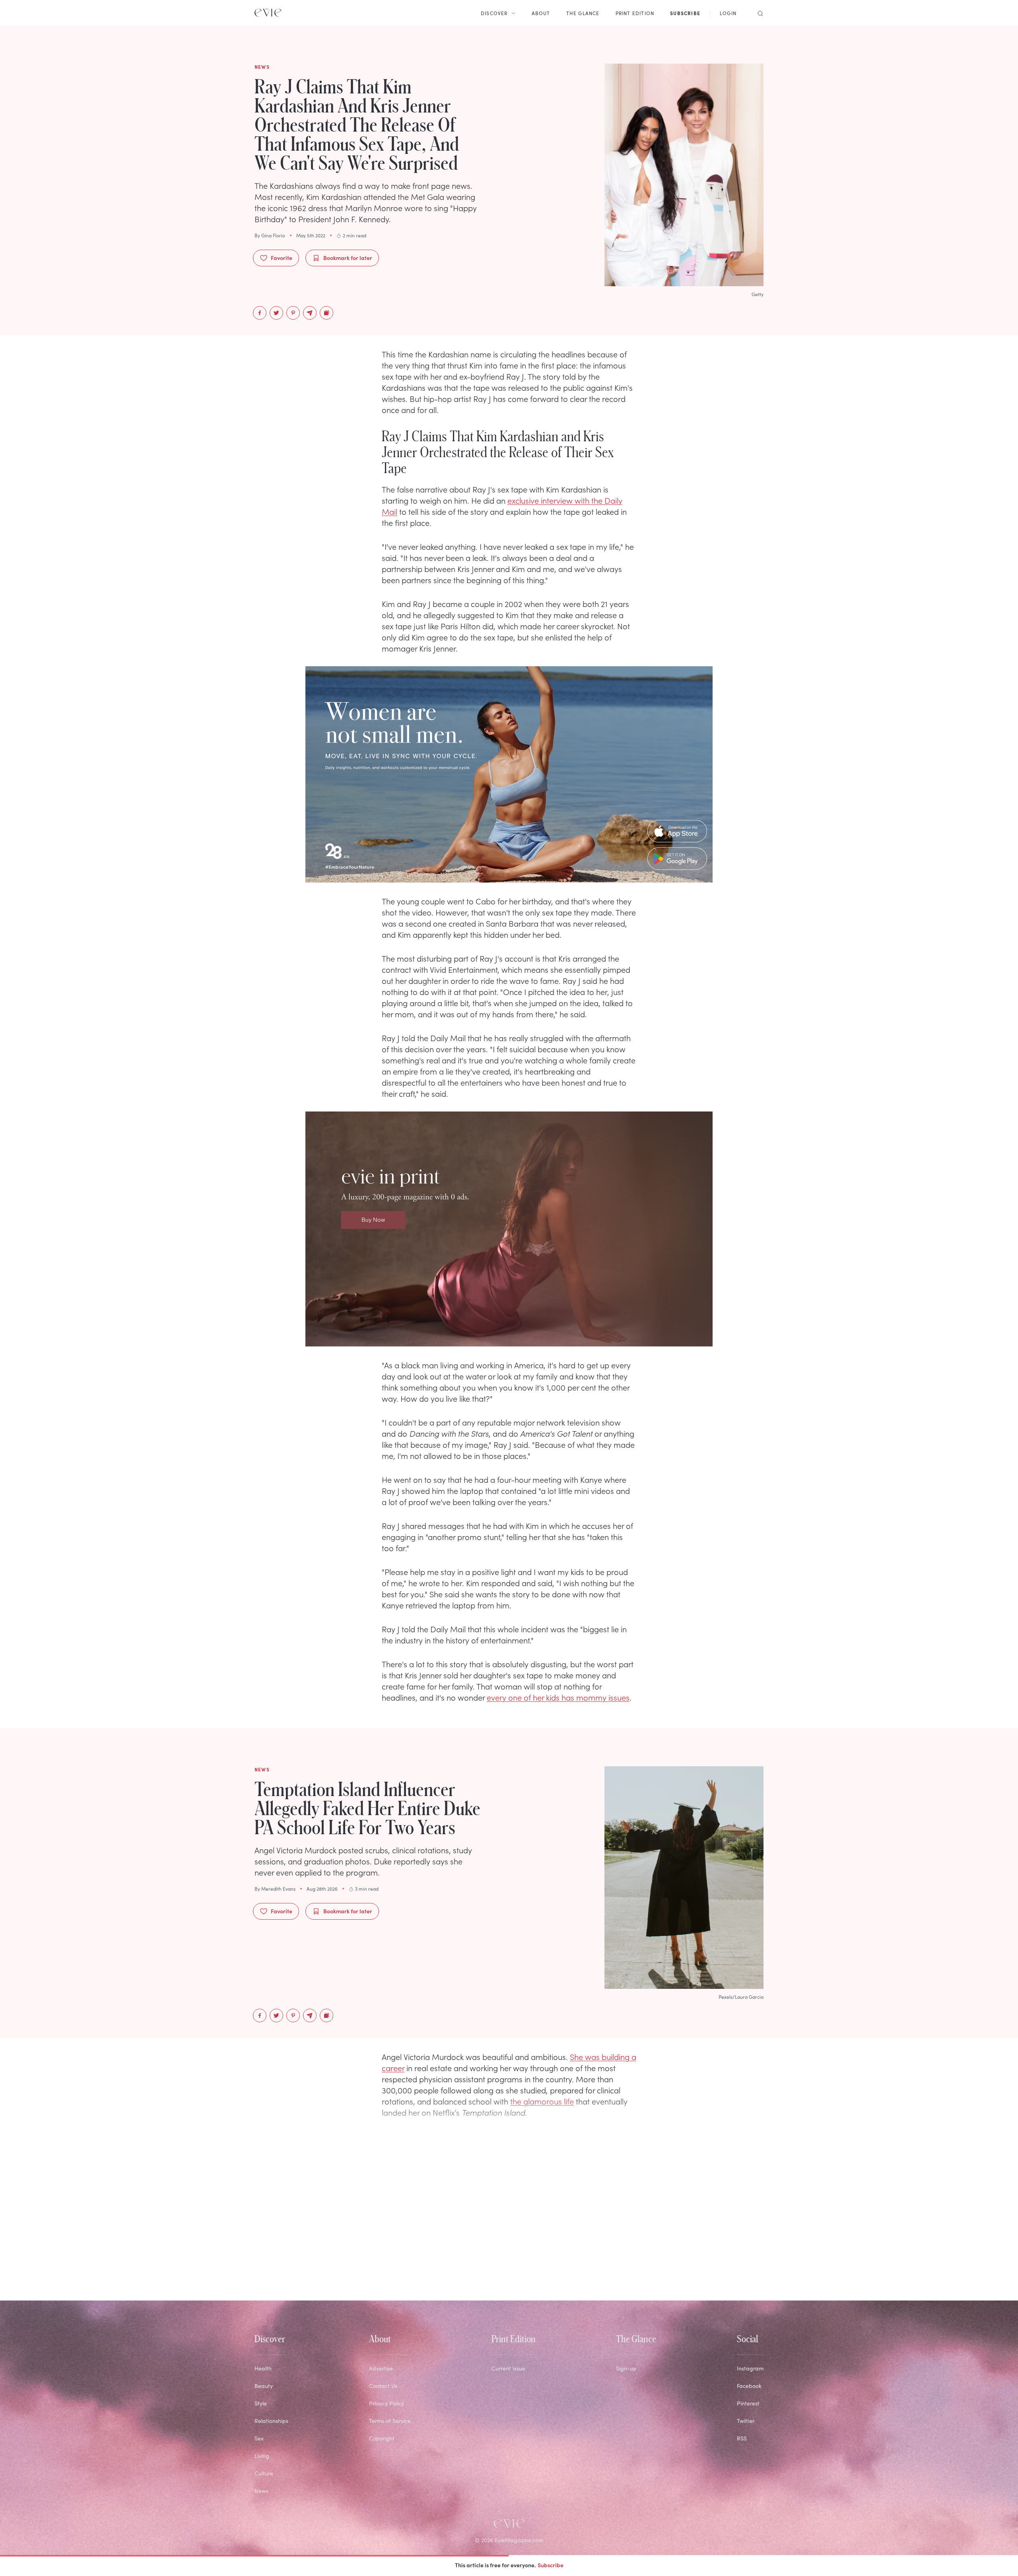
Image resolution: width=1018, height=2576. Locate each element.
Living (262, 2456)
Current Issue (508, 2368)
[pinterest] (293, 313)
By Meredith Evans (275, 1889)
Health (263, 2368)
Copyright (382, 2438)
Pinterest (748, 2403)
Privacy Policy (387, 2403)
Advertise (381, 2368)
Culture (264, 2473)
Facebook (749, 2386)
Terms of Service (390, 2421)
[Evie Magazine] (268, 13)
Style (261, 2403)
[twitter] (276, 313)
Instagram (750, 2368)
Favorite (282, 258)
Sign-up (626, 2368)
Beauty (264, 2386)
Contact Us (383, 2386)
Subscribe (551, 2565)
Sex (259, 2438)
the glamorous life (542, 2101)
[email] (310, 313)
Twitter (746, 2421)
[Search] (758, 13)
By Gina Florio (270, 235)
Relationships (271, 2421)
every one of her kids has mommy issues (558, 1697)
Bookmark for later (348, 258)
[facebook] (260, 313)
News (261, 2491)
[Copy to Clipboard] (326, 313)
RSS (742, 2438)
